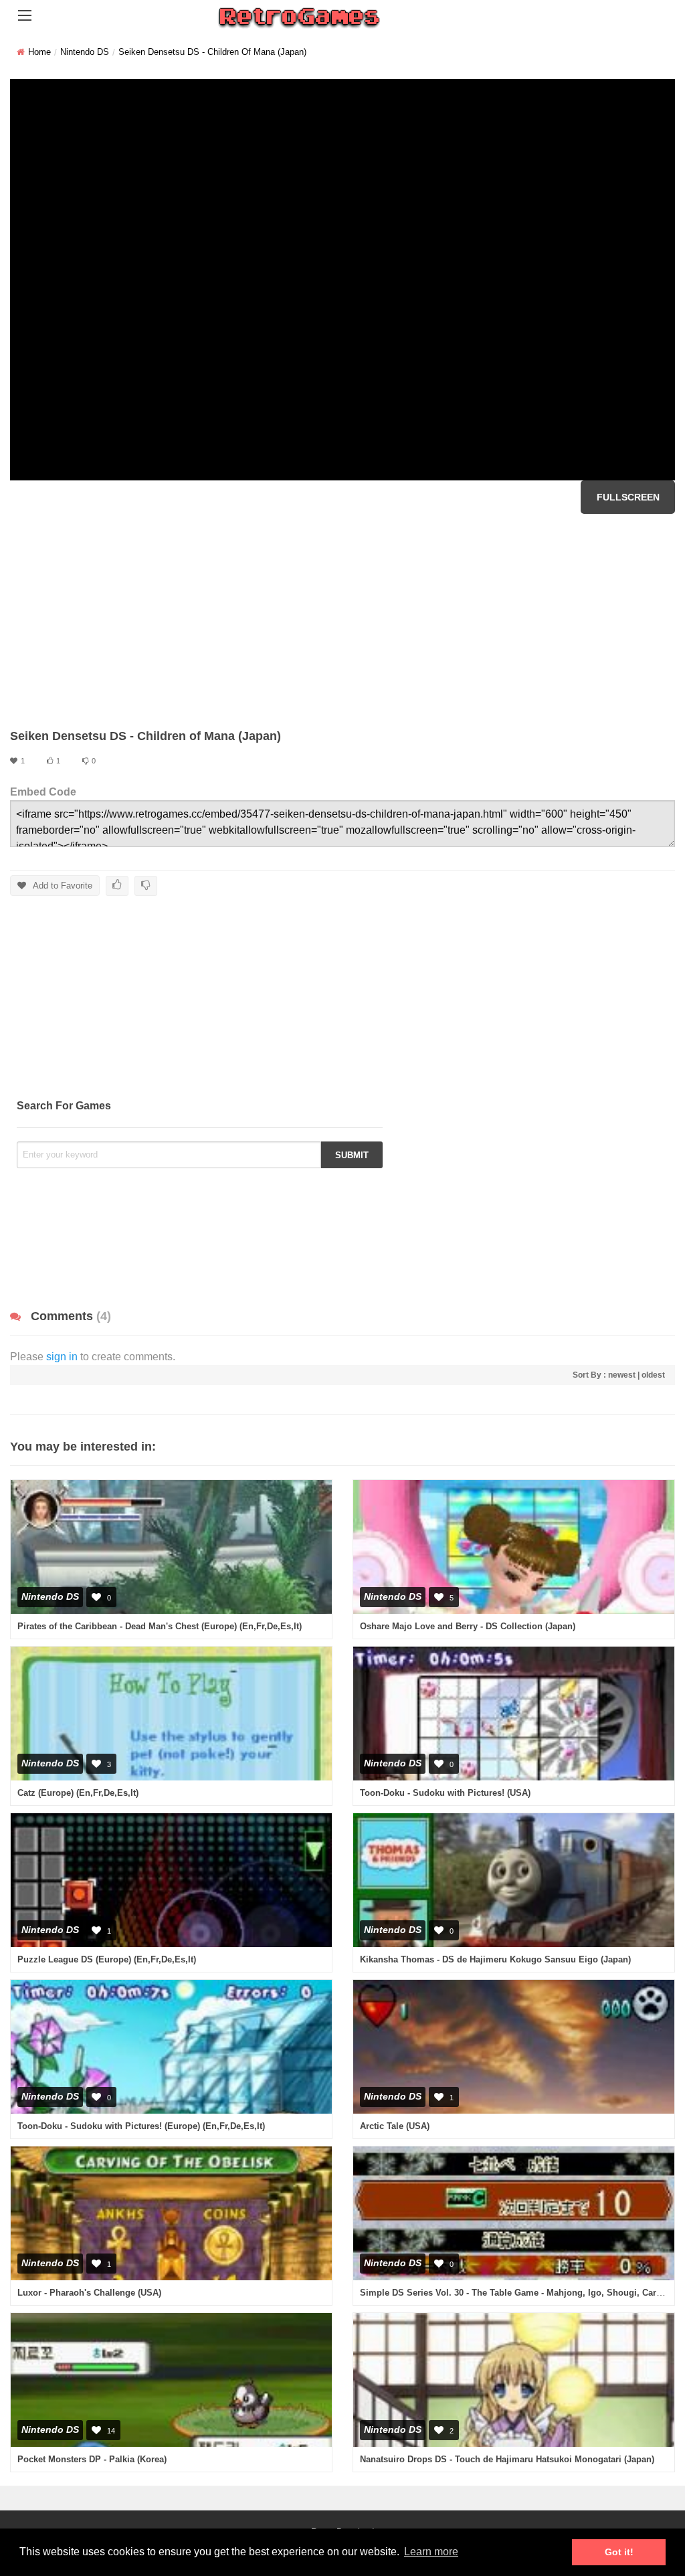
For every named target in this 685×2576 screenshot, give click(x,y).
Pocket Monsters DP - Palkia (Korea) (92, 2459)
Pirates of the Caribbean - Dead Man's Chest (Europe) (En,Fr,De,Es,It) (160, 1626)
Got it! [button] (619, 2552)
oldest (653, 1375)
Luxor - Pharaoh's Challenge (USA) (89, 2293)
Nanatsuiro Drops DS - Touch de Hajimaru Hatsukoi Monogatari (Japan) (507, 2459)
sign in (62, 1357)
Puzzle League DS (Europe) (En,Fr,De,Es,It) (107, 1959)
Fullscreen (628, 497)
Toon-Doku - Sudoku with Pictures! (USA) (445, 1793)
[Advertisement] (342, 621)
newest (622, 1375)
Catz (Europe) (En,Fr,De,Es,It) (78, 1793)
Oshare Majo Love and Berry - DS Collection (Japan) (468, 1626)
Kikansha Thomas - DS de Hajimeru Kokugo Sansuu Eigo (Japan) (495, 1959)
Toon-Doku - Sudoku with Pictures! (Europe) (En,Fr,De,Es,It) (141, 2126)
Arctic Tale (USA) (395, 2126)
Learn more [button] (431, 2552)
